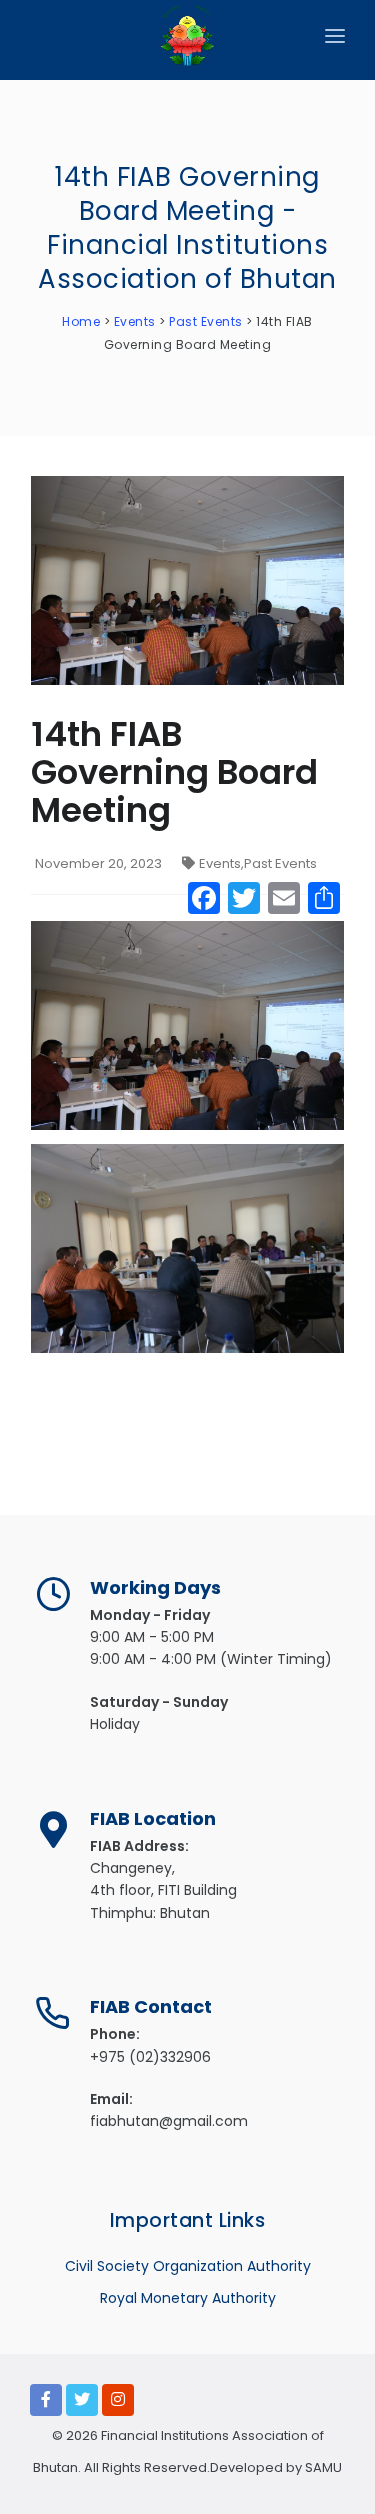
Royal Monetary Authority (188, 2298)
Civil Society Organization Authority (188, 2266)
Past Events (280, 863)
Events (220, 863)
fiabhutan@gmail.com (169, 2121)
